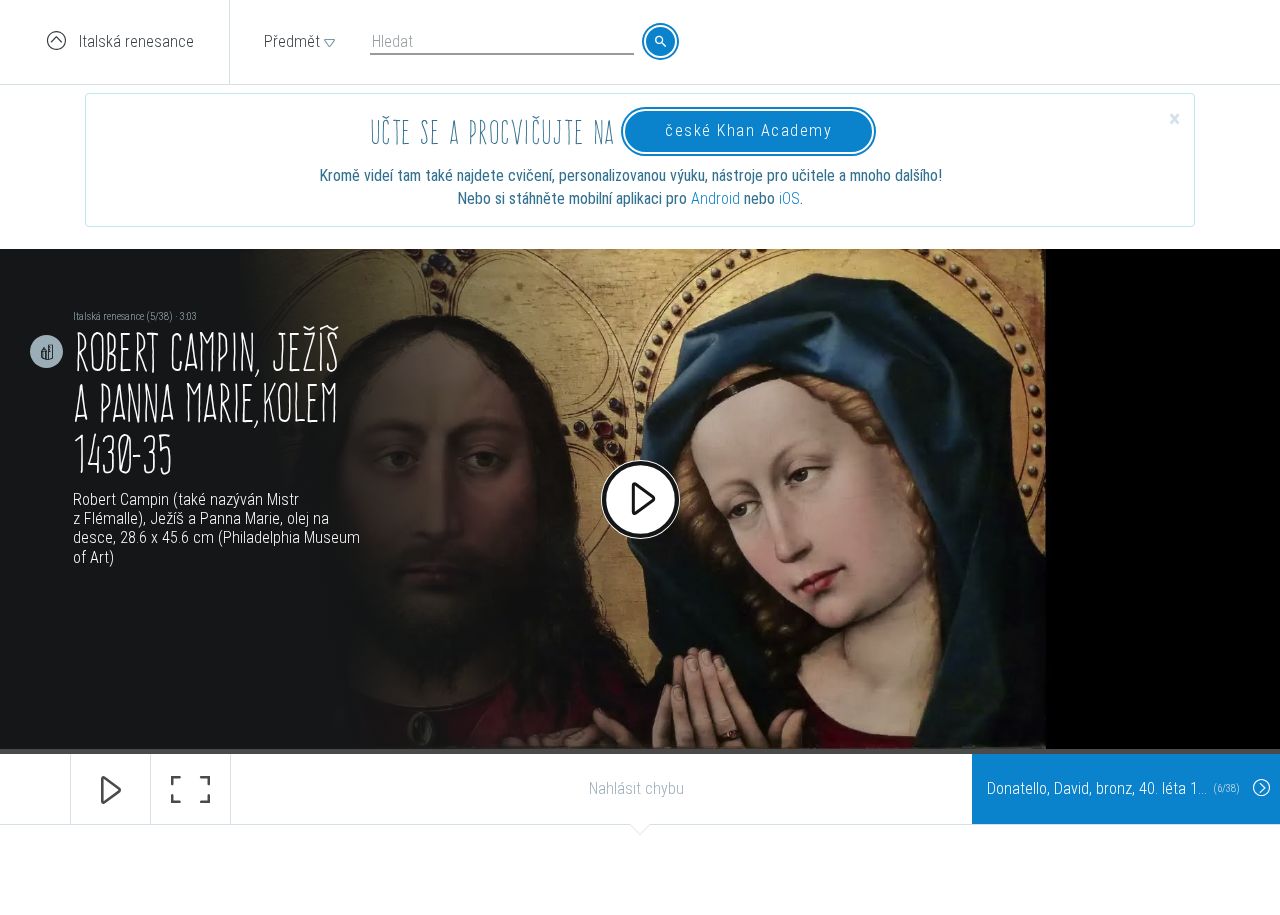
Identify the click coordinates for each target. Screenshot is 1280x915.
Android (715, 198)
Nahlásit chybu (636, 788)
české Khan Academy (748, 130)
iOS (789, 198)
